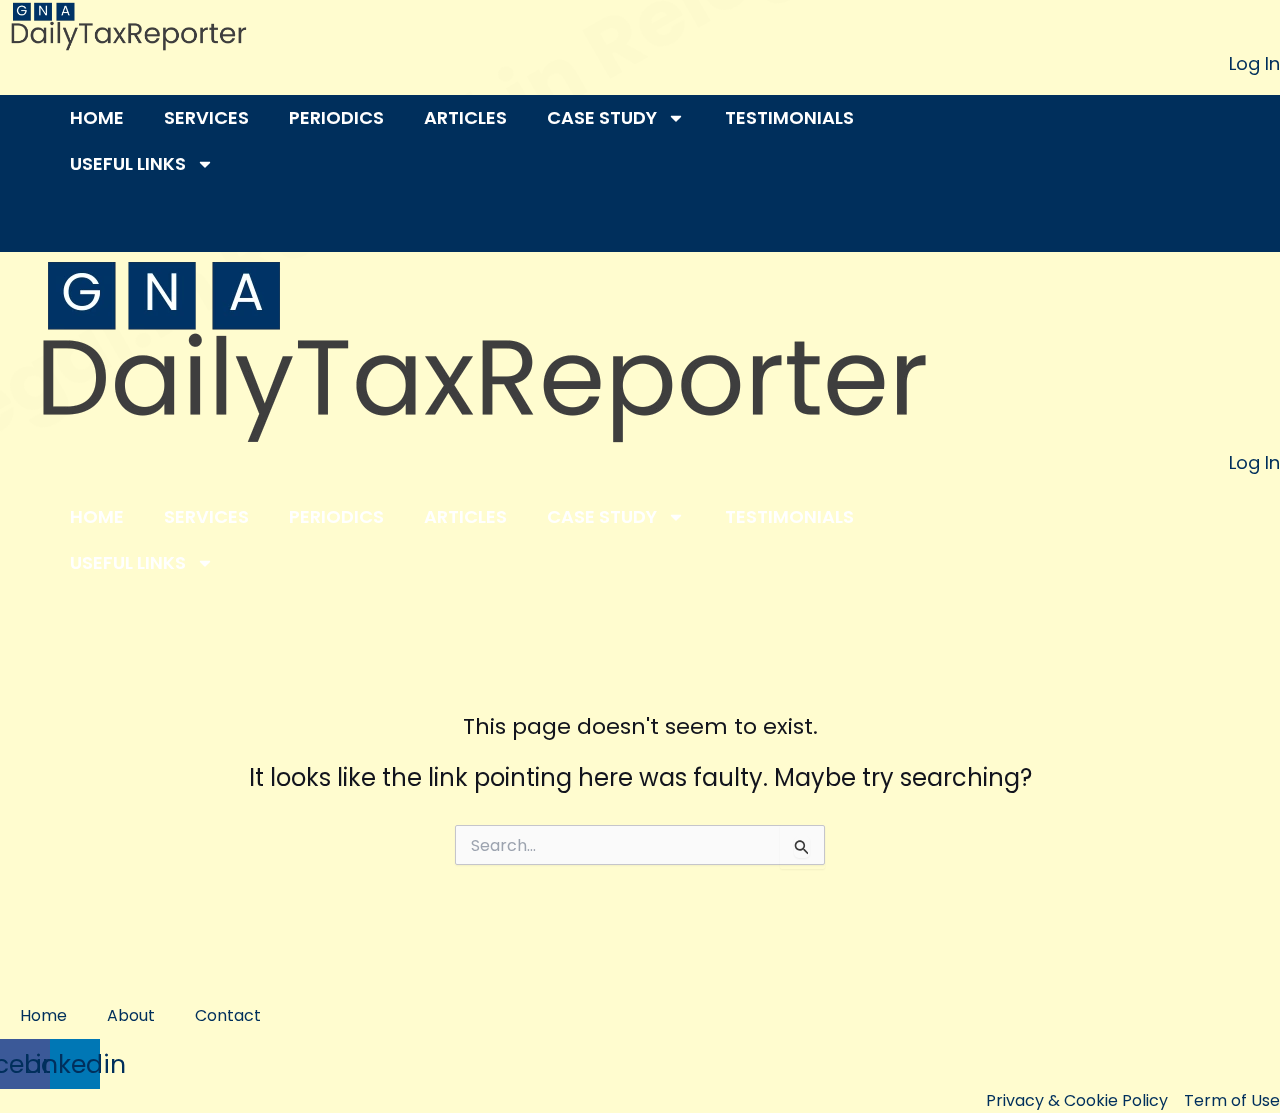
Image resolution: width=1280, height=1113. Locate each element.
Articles (465, 117)
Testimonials (789, 117)
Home (97, 117)
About (131, 1015)
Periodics (336, 117)
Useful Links (128, 163)
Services (206, 117)
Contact (228, 1015)
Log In (1254, 63)
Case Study (602, 117)
